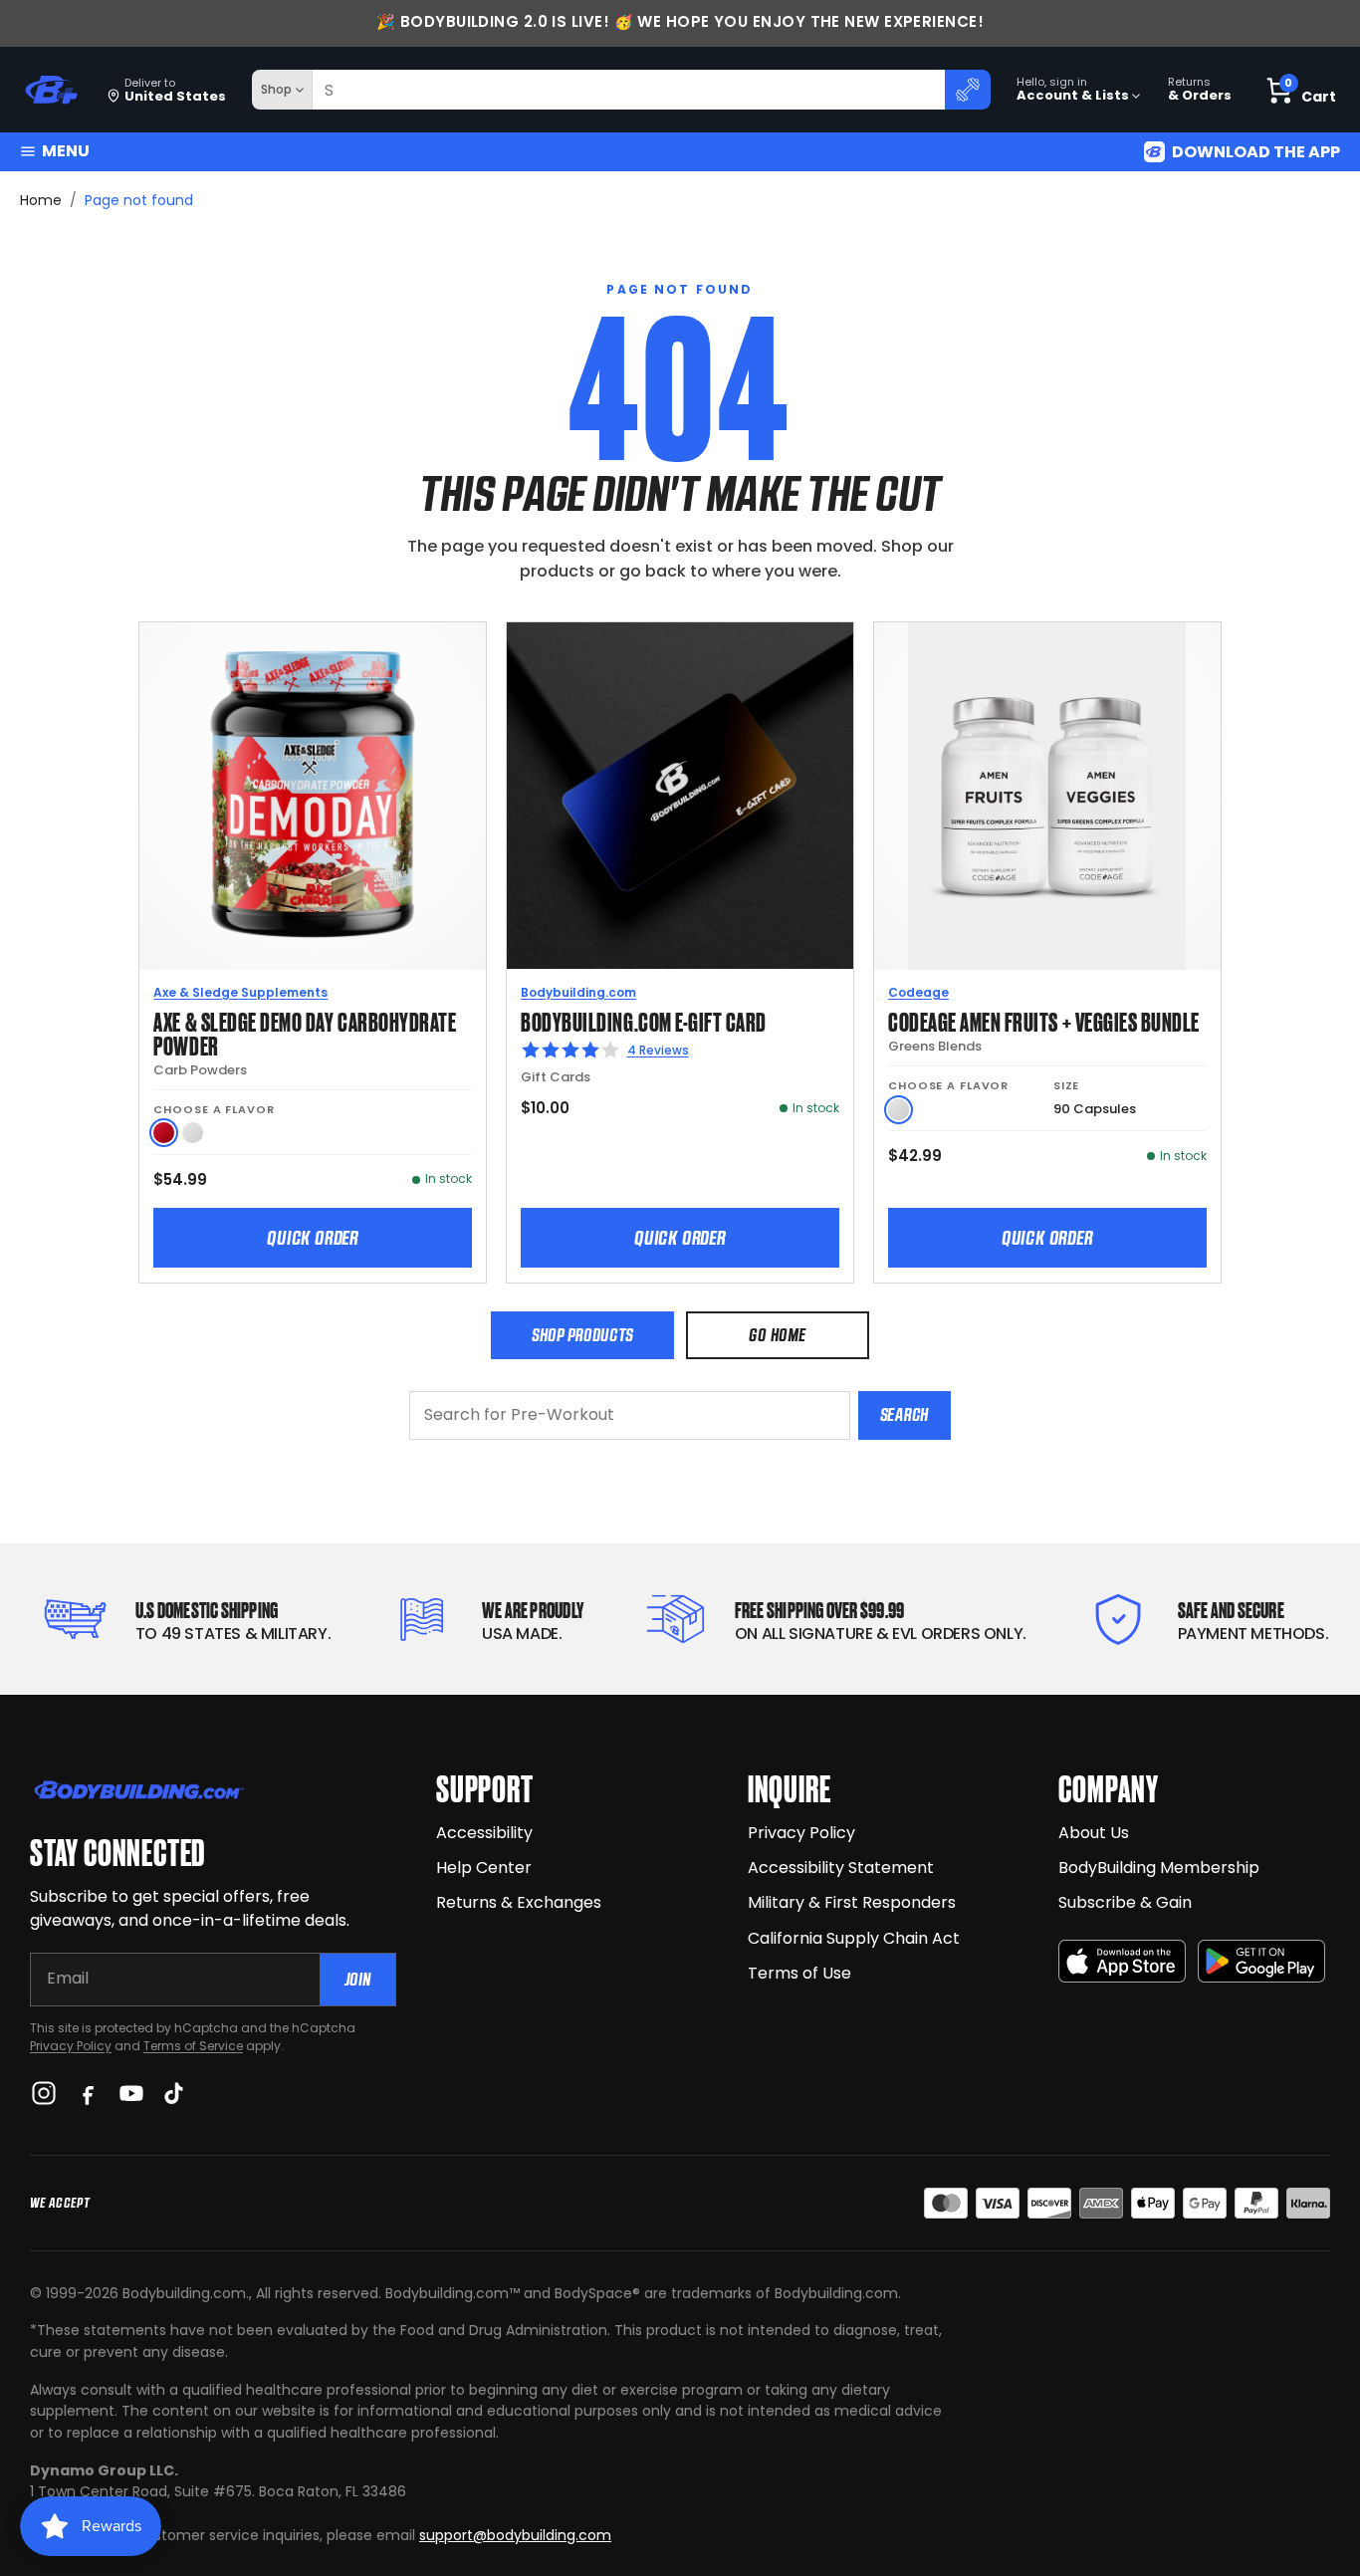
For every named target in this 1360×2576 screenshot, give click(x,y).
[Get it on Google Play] (1261, 1961)
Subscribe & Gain (1125, 1902)
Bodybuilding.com (578, 992)
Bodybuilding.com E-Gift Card (644, 1020)
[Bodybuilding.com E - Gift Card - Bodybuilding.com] (680, 796)
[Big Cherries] (164, 1133)
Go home (777, 1335)
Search (905, 1414)
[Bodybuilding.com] (51, 90)
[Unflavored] (193, 1133)
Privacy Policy (71, 2046)
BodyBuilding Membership (1159, 1868)
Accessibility (484, 1833)
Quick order (313, 1238)
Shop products (582, 1335)
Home (41, 200)
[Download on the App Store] (1122, 1961)
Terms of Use (799, 1973)
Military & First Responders (852, 1902)
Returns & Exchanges (519, 1902)
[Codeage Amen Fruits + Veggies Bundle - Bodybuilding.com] (1047, 796)
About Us (1094, 1833)
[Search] (968, 90)
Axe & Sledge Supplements (240, 992)
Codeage (918, 992)
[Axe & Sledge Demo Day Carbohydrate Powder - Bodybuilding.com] (313, 796)
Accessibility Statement (841, 1868)
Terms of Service (193, 2046)
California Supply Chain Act (854, 1938)
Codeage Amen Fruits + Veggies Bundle (1044, 1020)
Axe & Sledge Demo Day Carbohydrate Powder (305, 1032)
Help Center (484, 1868)
